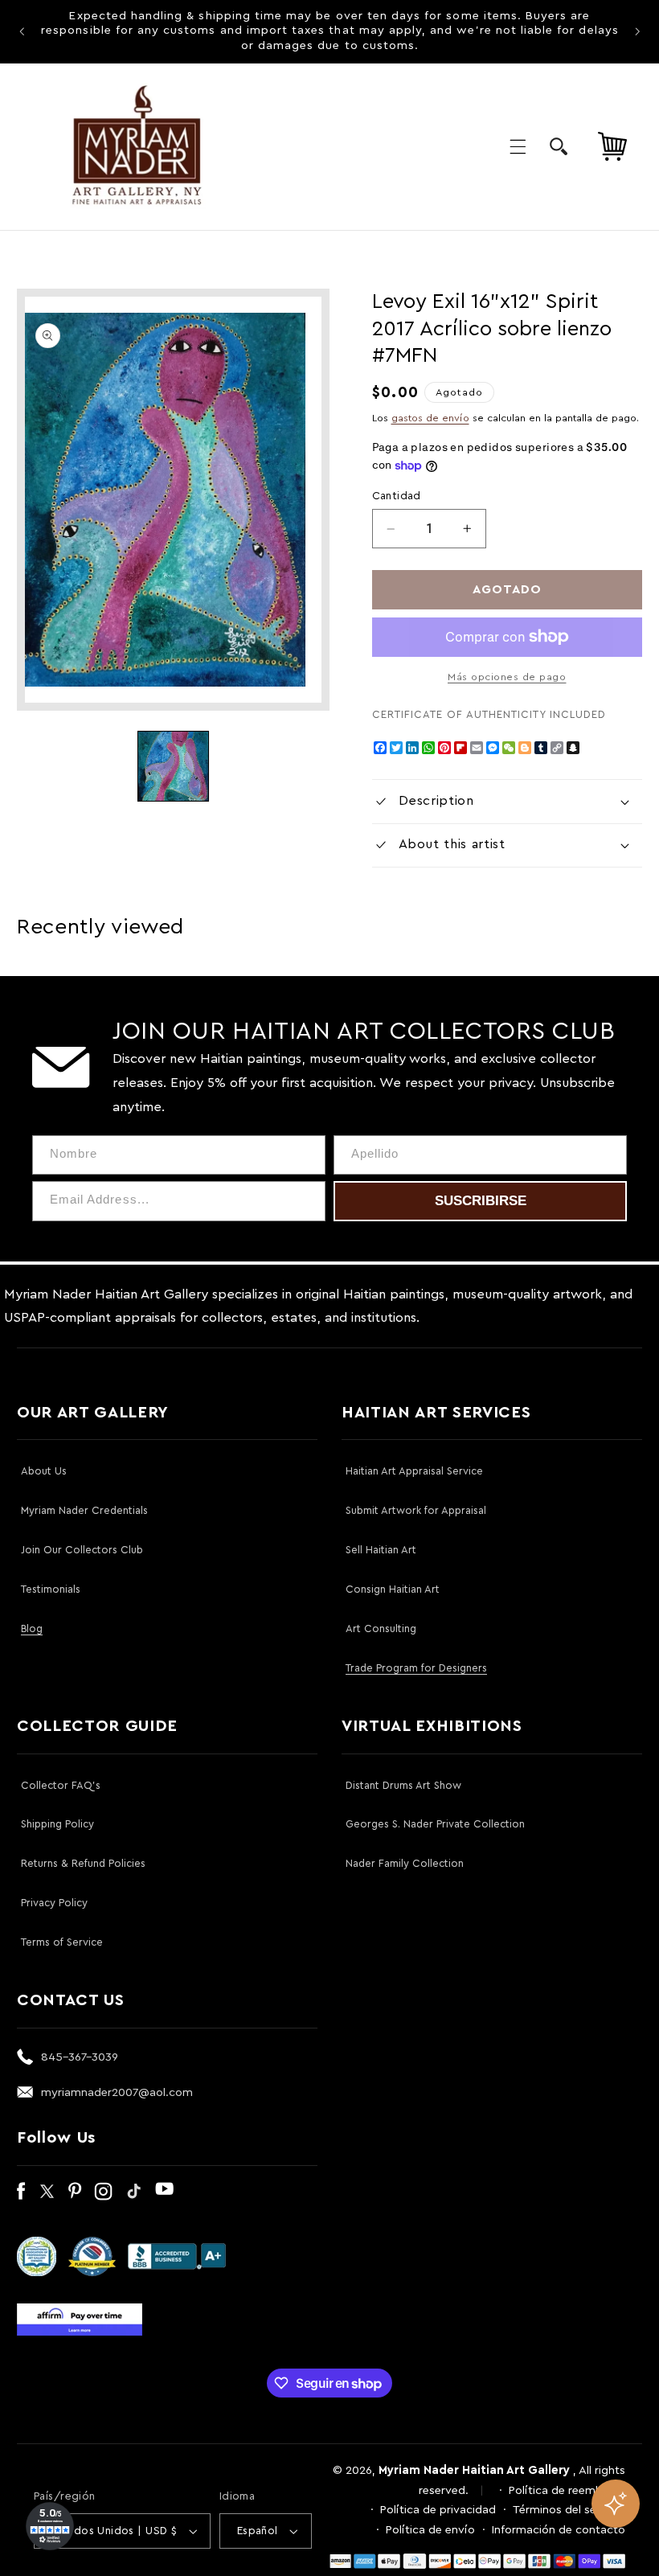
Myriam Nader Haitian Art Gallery (474, 2470)
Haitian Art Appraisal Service (414, 1471)
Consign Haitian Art (393, 1589)
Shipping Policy (57, 1824)
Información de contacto (559, 2530)
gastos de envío (430, 418)
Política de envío (430, 2530)
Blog (32, 1628)
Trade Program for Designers (416, 1668)
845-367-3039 (80, 2057)
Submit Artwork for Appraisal (416, 1510)
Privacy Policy (54, 1903)
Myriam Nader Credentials (84, 1510)
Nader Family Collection (405, 1863)
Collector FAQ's (61, 1785)
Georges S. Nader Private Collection (435, 1824)
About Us (44, 1471)
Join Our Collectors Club (82, 1550)
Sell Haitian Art (381, 1550)
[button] (518, 146)
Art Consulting (381, 1628)
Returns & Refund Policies (83, 1863)
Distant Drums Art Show (403, 1785)
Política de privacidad (438, 2510)
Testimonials (51, 1589)
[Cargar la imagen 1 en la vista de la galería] (173, 766)
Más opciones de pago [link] (507, 677)
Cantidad (397, 496)
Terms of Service (62, 1942)
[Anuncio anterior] (22, 31)
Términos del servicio (569, 2510)
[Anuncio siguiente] (637, 31)
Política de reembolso (567, 2490)
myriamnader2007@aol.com (117, 2092)
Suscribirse (481, 1201)
